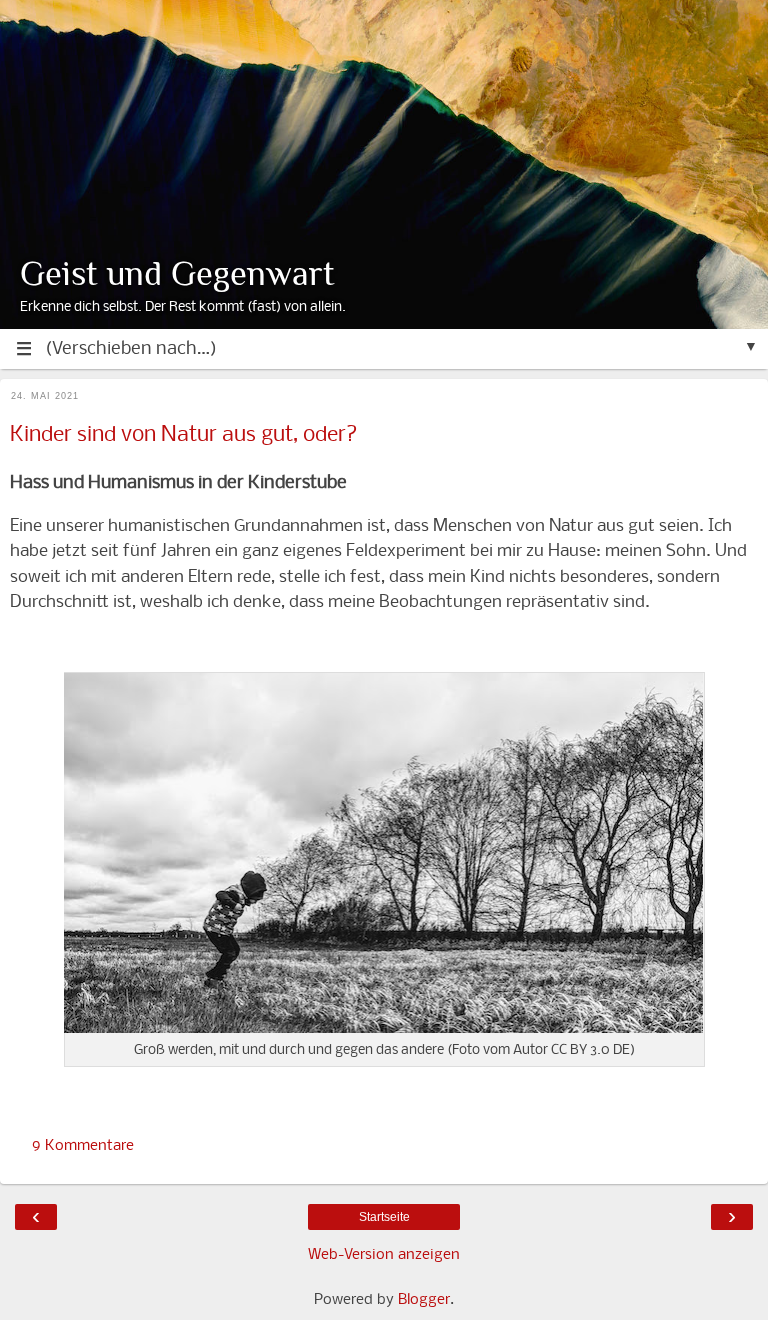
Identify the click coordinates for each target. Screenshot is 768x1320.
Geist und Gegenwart (177, 273)
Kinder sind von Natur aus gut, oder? (184, 435)
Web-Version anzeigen (384, 1255)
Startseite (384, 1217)
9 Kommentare (83, 1146)
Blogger (424, 1300)
